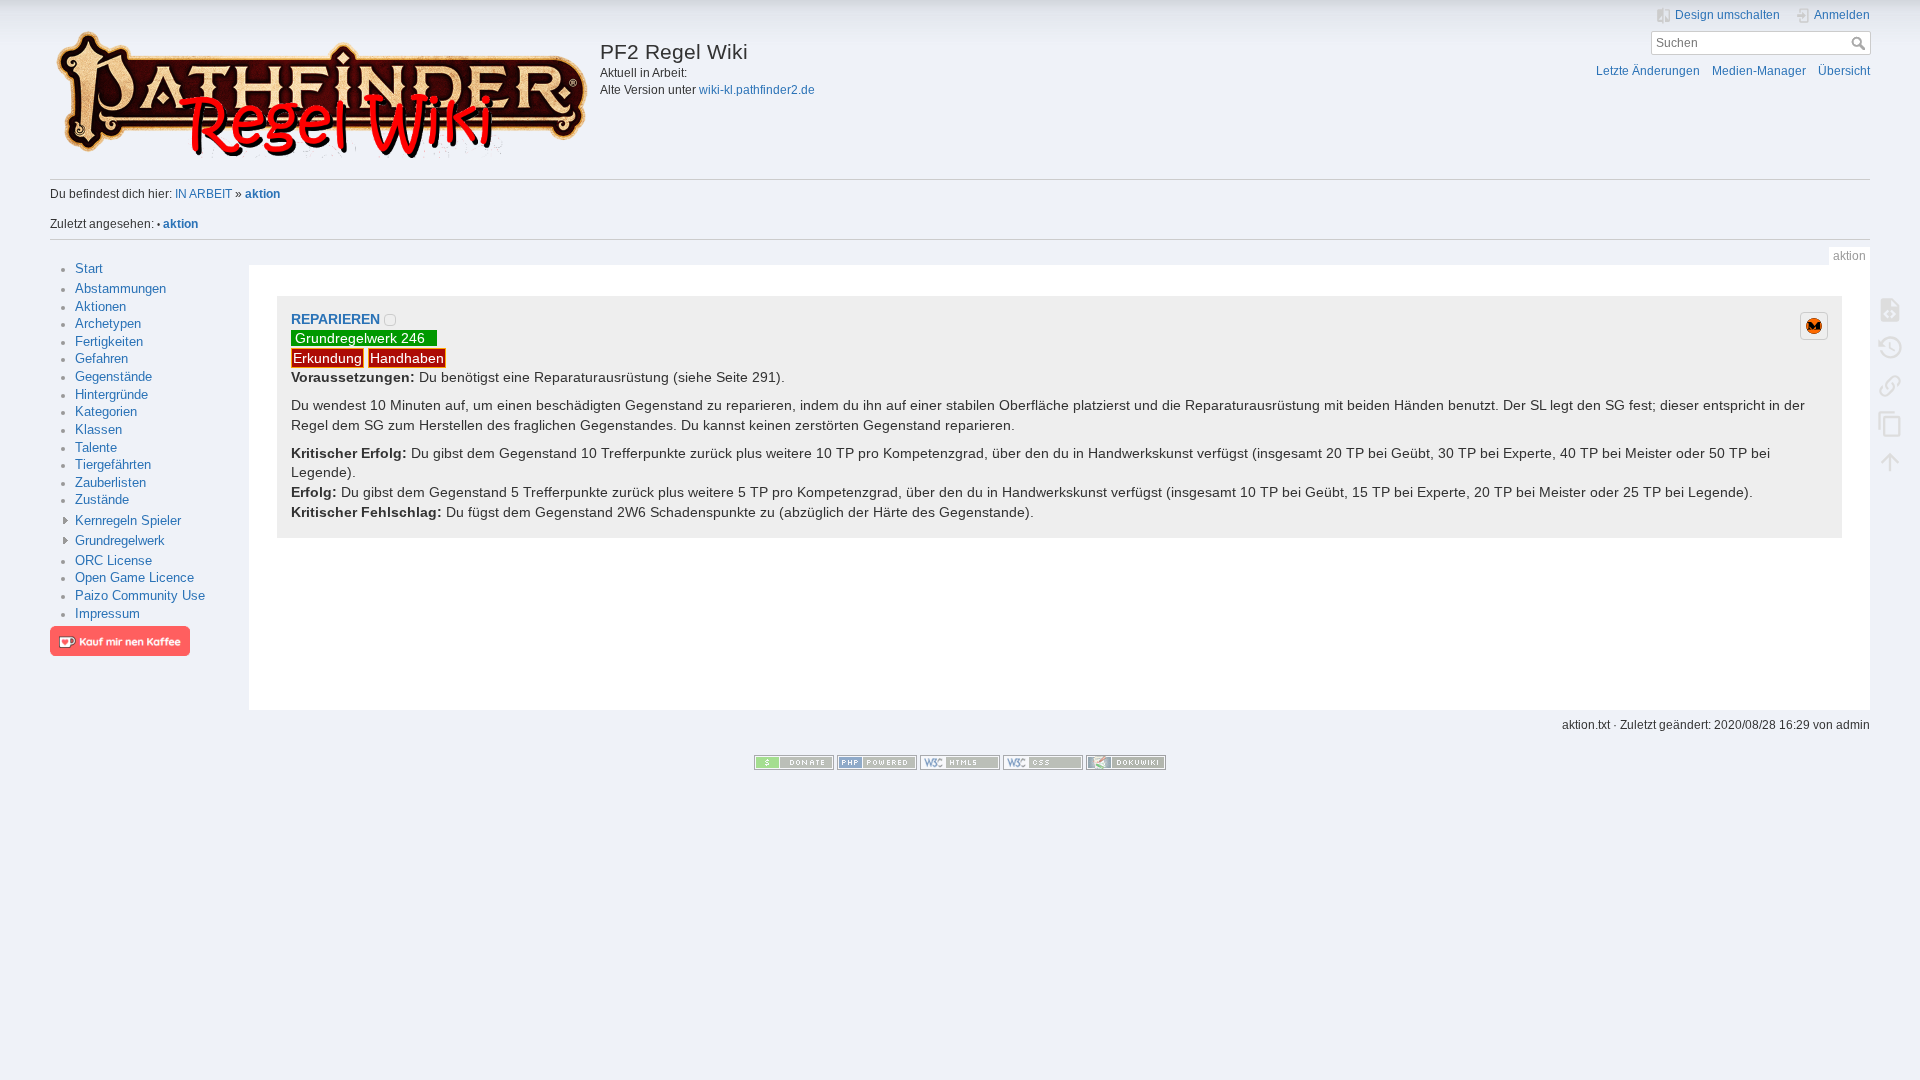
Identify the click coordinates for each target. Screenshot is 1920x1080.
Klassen (98, 430)
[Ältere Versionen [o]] (1890, 347)
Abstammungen (120, 289)
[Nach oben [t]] (1890, 461)
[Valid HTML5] (960, 762)
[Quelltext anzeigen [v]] (1890, 309)
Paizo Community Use (140, 596)
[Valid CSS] (1043, 762)
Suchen (1860, 43)
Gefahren (101, 359)
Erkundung (327, 358)
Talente (96, 448)
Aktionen (100, 307)
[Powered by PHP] (877, 762)
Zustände (102, 500)
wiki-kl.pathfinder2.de (757, 90)
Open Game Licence (134, 578)
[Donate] (794, 762)
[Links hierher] (1890, 385)
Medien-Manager (1759, 71)
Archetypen (108, 324)
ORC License (113, 561)
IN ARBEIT (203, 194)
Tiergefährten (113, 465)
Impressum (107, 614)
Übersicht (1844, 71)
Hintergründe (111, 395)
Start (89, 269)
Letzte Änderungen (1648, 71)
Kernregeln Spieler (128, 521)
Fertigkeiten (109, 342)
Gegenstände (113, 377)
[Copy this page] (1890, 423)
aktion (262, 194)
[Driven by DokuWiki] (1126, 762)
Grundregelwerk (120, 541)
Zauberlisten (110, 483)
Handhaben (407, 358)
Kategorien (106, 412)
